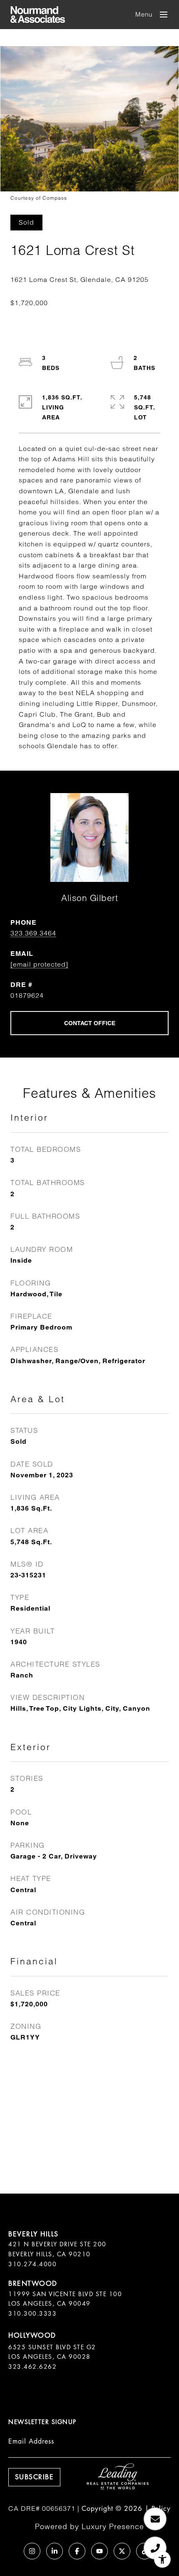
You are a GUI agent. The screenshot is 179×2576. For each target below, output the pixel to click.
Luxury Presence (113, 2526)
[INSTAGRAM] (32, 2551)
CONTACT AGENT (89, 1023)
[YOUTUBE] (99, 2551)
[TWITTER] (122, 2551)
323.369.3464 (33, 933)
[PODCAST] (10, 2551)
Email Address (31, 2441)
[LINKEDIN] (55, 2551)
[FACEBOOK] (77, 2551)
